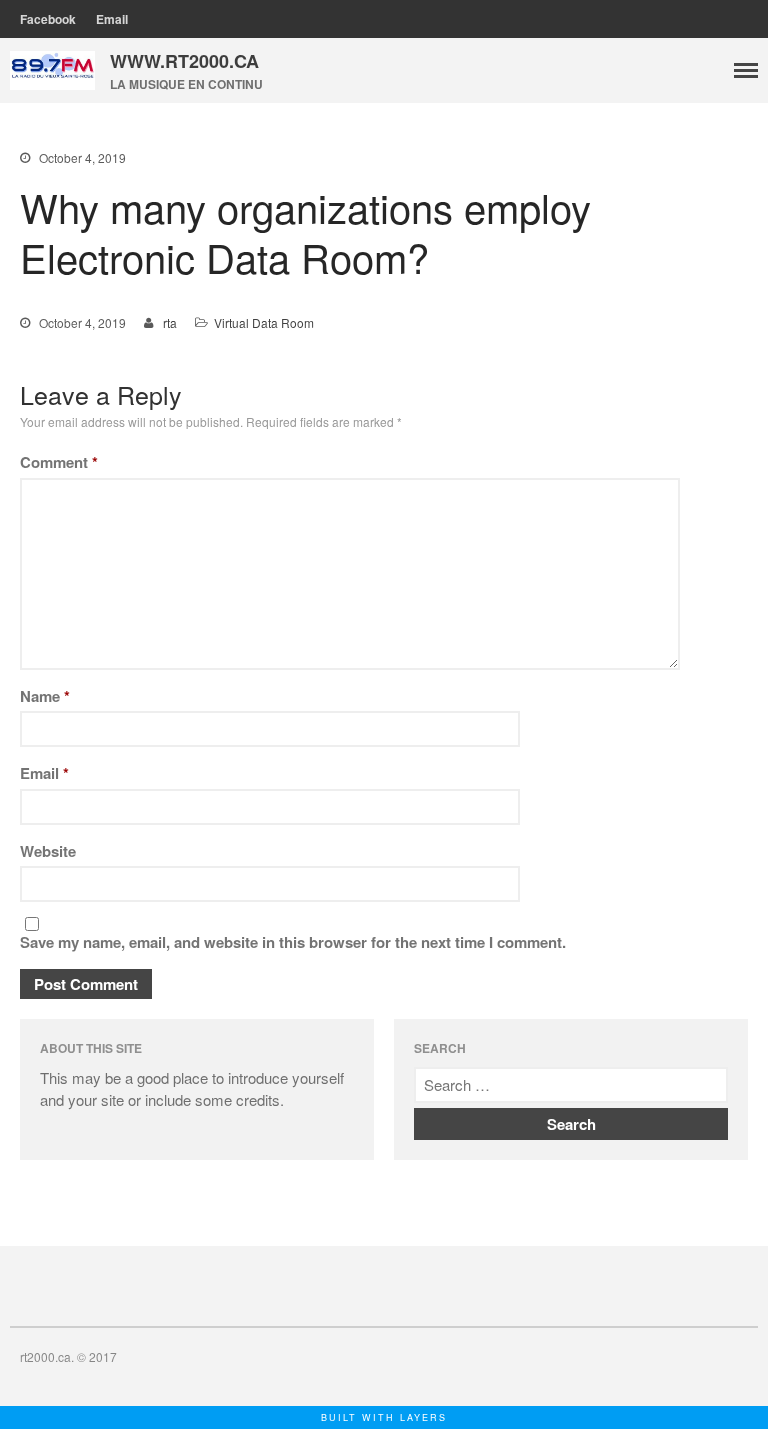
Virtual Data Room (264, 322)
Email (112, 19)
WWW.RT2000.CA (184, 61)
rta (170, 322)
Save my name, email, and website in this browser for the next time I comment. (293, 942)
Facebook (48, 19)
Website (48, 851)
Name (45, 696)
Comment (59, 462)
